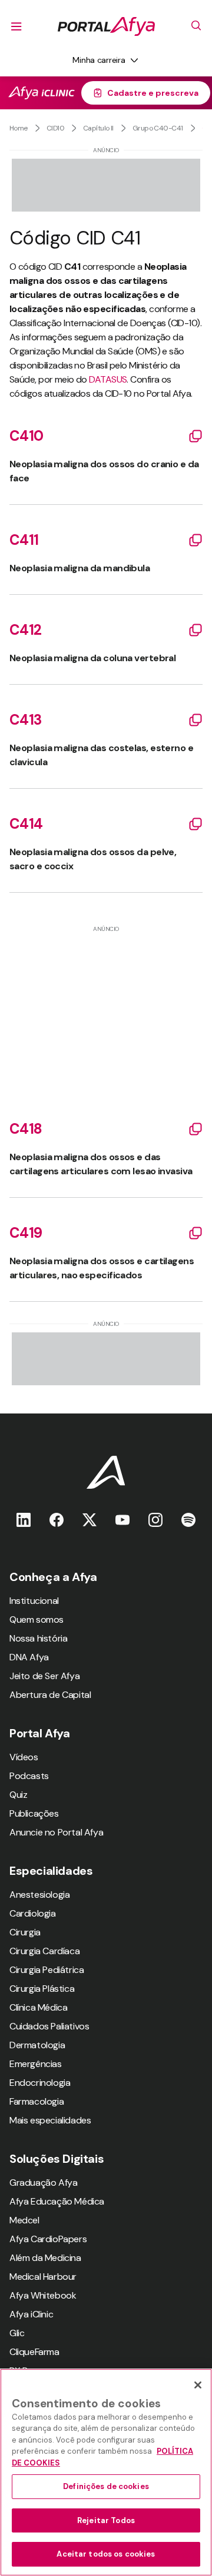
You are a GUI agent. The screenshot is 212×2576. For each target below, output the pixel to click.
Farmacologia (37, 2101)
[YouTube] (122, 1520)
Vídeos (24, 1757)
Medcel (24, 2220)
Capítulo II (98, 128)
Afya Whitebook (43, 2295)
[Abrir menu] (16, 26)
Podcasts (29, 1776)
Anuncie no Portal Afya (56, 1832)
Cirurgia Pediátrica (47, 1970)
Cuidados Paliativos (49, 2026)
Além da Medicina (45, 2258)
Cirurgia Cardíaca (44, 1951)
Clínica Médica (38, 2007)
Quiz (18, 1795)
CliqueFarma (34, 2352)
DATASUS (108, 379)
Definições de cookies (106, 2486)
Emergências (36, 2064)
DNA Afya (29, 1657)
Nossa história (38, 1638)
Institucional (34, 1601)
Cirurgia (25, 1932)
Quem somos (37, 1619)
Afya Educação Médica (57, 2201)
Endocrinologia (40, 2083)
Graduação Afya (43, 2183)
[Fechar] (198, 2385)
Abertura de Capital (50, 1695)
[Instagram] (155, 1520)
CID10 (55, 128)
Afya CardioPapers (48, 2239)
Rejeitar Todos (106, 2520)
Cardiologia (33, 1913)
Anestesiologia (39, 1895)
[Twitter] (90, 1520)
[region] (106, 2472)
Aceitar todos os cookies (106, 2554)
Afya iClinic (31, 2314)
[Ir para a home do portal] (106, 26)
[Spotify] (188, 1520)
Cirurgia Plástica (42, 1989)
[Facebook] (57, 1520)
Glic (17, 2333)
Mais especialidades (50, 2120)
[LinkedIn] (24, 1520)
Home (19, 128)
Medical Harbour (43, 2277)
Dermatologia (37, 2045)
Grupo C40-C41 (158, 128)
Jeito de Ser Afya (44, 1676)
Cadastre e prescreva (153, 93)
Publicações (34, 1813)
